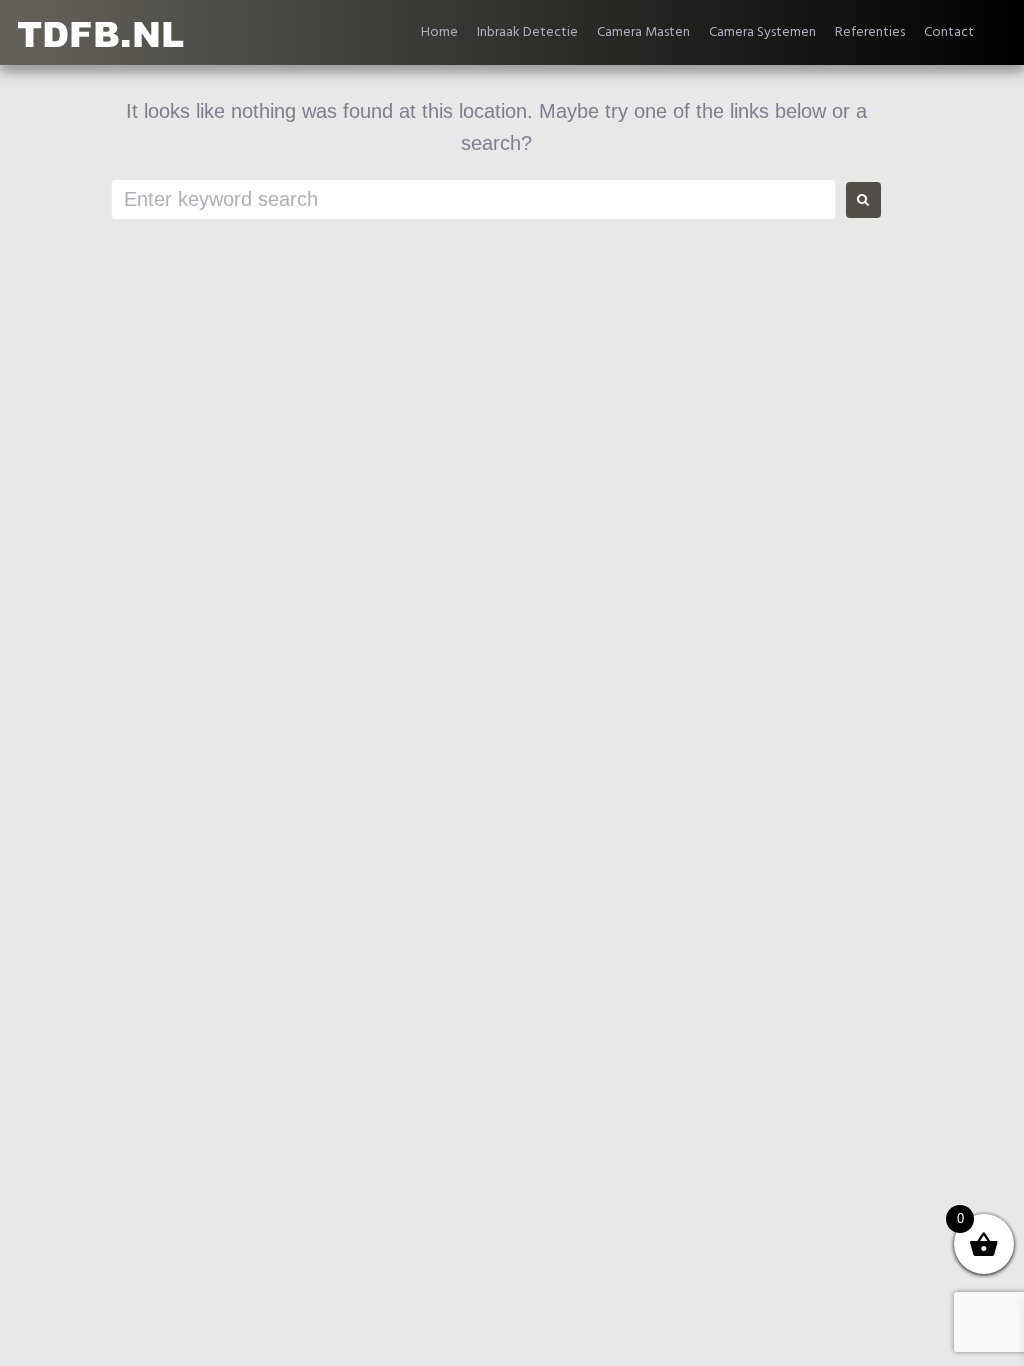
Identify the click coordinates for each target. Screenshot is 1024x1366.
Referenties (870, 33)
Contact (949, 33)
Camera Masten (643, 33)
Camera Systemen (762, 33)
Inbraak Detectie (527, 33)
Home (439, 33)
